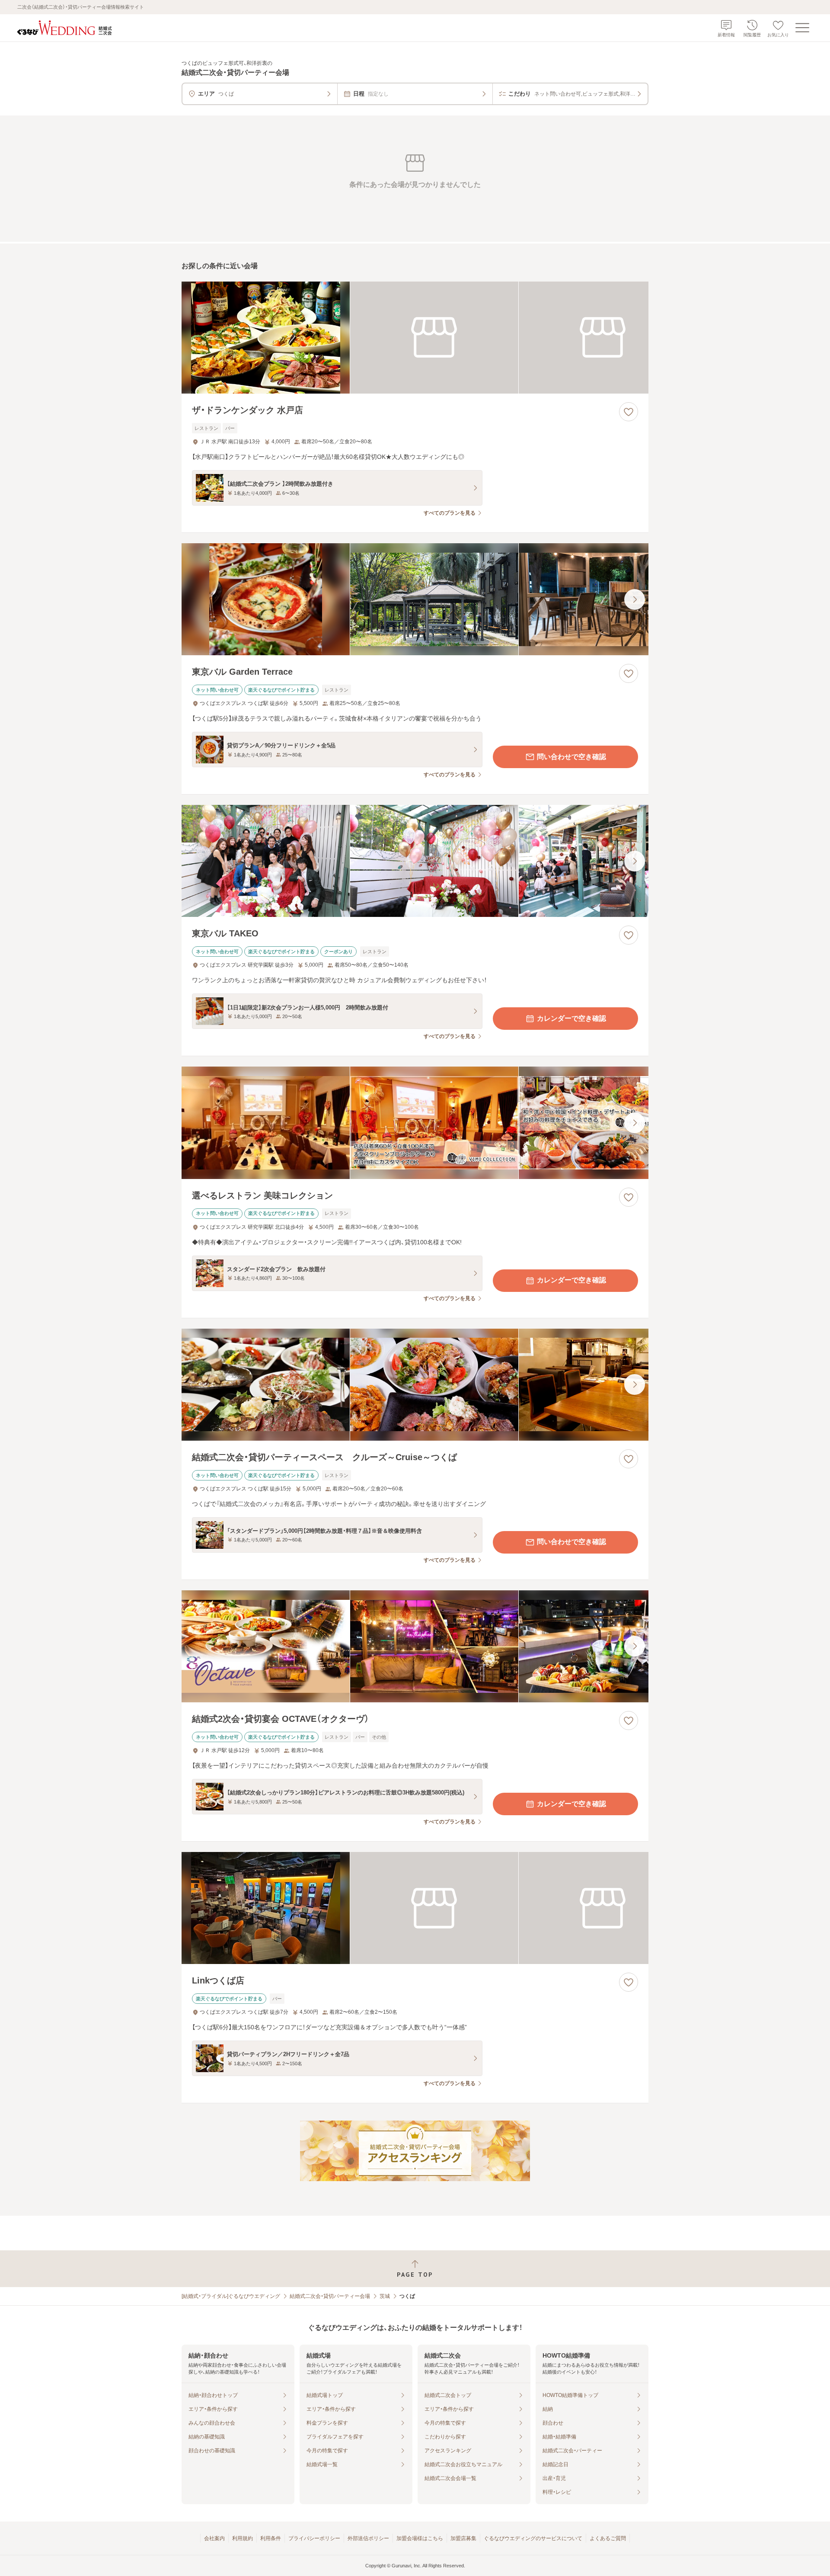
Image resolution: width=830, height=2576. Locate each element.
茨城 (385, 2296)
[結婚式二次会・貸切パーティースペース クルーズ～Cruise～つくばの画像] (415, 1385)
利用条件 (271, 2538)
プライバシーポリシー (314, 2538)
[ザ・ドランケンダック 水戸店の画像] (415, 338)
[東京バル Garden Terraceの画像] (415, 599)
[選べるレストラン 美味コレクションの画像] (415, 1123)
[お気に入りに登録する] (629, 412)
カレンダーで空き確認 (571, 1018)
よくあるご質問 (608, 2538)
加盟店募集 (463, 2538)
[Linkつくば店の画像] (415, 1908)
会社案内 (214, 2538)
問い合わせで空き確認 (571, 757)
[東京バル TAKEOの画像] (415, 861)
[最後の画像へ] (635, 599)
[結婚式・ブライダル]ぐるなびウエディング (231, 2296)
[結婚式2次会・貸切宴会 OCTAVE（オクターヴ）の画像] (415, 1646)
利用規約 (243, 2538)
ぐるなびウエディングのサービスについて (533, 2538)
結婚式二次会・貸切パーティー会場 (330, 2296)
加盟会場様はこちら (420, 2538)
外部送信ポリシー (368, 2538)
